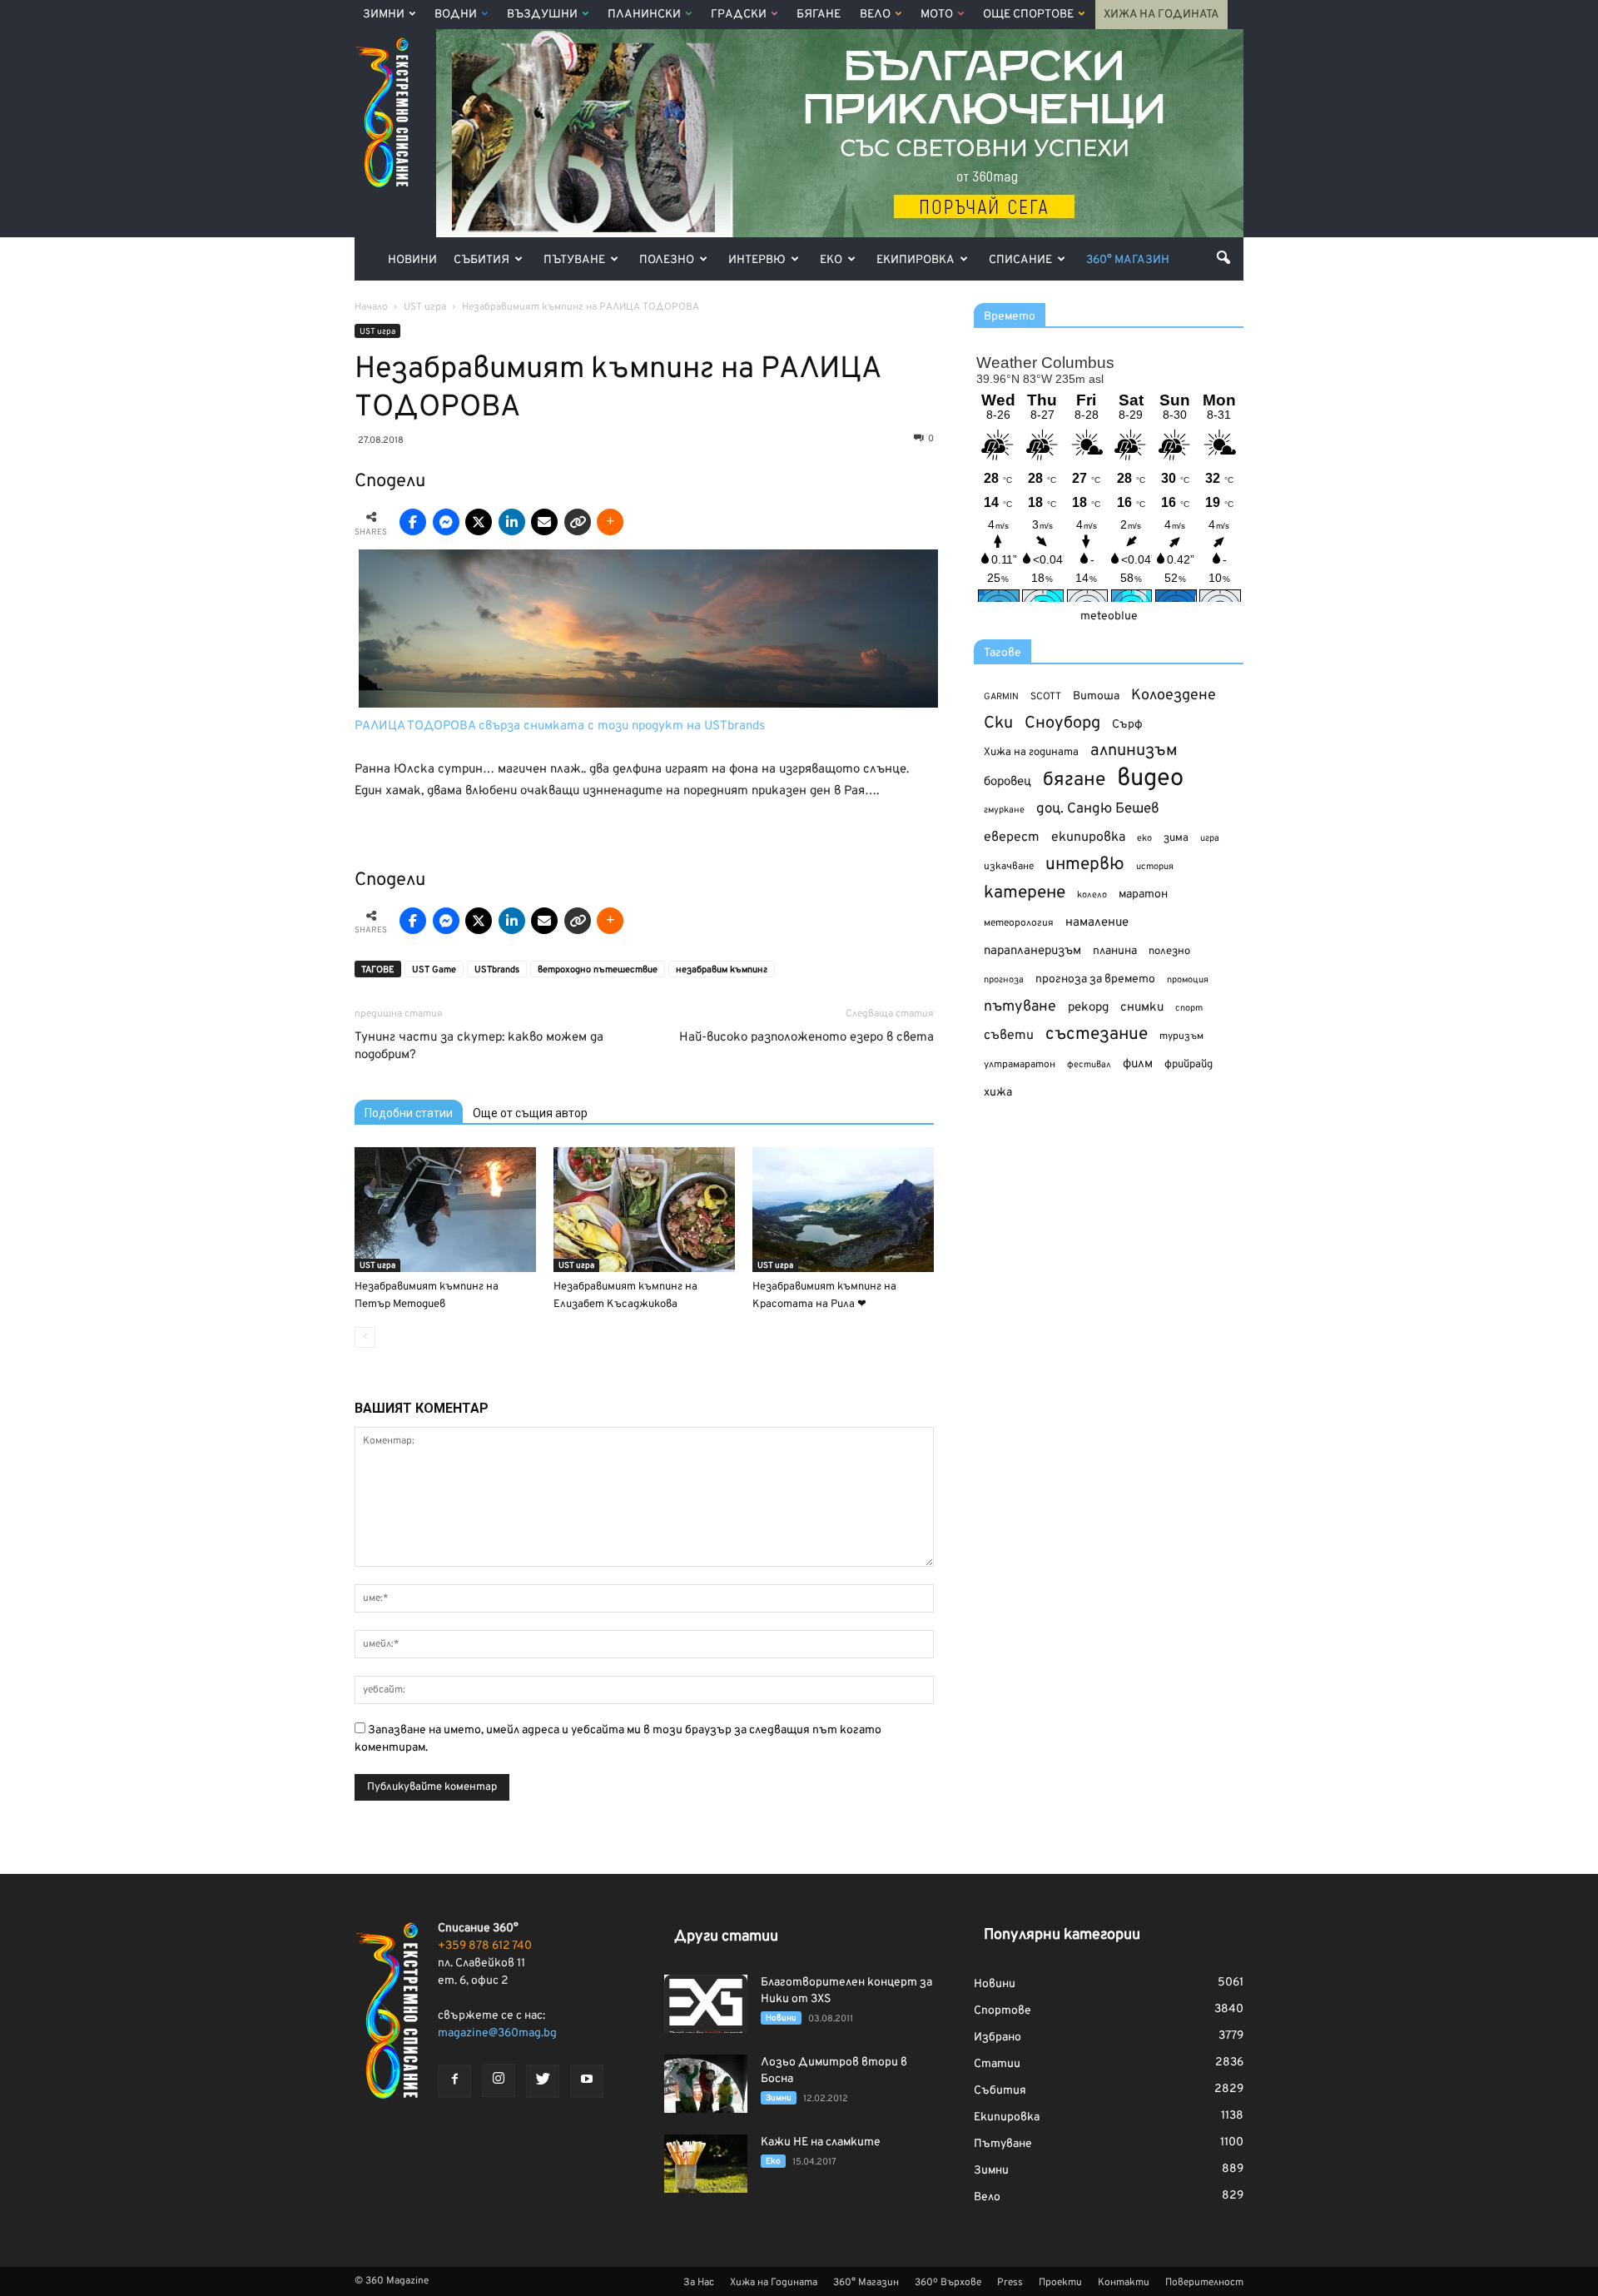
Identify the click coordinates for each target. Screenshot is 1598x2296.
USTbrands (497, 970)
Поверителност (1204, 2283)
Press (1010, 2283)
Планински (644, 15)
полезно (1169, 952)
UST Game (434, 970)
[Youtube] (587, 2081)
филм (1138, 1064)
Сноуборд (1062, 724)
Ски (998, 724)
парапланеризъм (1032, 951)
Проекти (1060, 2283)
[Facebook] (454, 2081)
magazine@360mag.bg (497, 2033)
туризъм (1181, 1036)
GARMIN (1001, 697)
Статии (997, 2064)
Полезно (667, 260)
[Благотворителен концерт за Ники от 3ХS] (706, 2004)
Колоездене (1174, 696)
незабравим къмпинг (722, 970)
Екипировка (916, 260)
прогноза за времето (1095, 979)
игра (1210, 838)
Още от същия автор (530, 1113)
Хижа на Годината (1161, 15)
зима (1176, 838)
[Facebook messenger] (446, 522)
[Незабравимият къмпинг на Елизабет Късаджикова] (644, 1210)
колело (1092, 895)
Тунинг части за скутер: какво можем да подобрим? (479, 1046)
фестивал (1089, 1065)
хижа (998, 1093)
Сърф (1127, 725)
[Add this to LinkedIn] (512, 522)
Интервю (757, 260)
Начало (371, 307)
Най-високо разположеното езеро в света (806, 1038)
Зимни (384, 15)
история (1155, 867)
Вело (875, 15)
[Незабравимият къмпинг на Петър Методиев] (445, 1210)
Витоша (1096, 696)
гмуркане (1004, 810)
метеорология (1019, 923)
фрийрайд (1189, 1065)
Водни (456, 15)
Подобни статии (409, 1113)
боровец (1007, 782)
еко (1144, 838)
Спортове (1002, 2011)
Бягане (819, 15)
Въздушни (542, 15)
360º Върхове (948, 2283)
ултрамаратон (1020, 1065)
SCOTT (1046, 697)
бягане (1074, 780)
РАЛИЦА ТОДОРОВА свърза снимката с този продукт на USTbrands (560, 726)
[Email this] (544, 522)
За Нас (699, 2283)
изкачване (1009, 867)
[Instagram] (499, 2080)
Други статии (726, 1937)
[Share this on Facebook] (413, 522)
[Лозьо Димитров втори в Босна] (706, 2084)
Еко (831, 260)
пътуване (1020, 1007)
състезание (1097, 1034)
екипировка (1088, 837)
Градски (739, 15)
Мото (937, 15)
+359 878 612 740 (485, 1946)
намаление (1097, 923)
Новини (412, 260)
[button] (1223, 257)
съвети (1009, 1036)
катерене (1025, 894)
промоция (1188, 980)
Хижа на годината (1031, 753)
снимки (1142, 1008)
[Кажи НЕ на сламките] (706, 2164)
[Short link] (578, 522)
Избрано (998, 2038)
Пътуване (574, 260)
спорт (1189, 1008)
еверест (1012, 837)
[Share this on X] (479, 522)
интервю (1085, 865)
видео (1150, 779)
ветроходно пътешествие (598, 970)
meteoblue (1109, 616)
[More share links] (610, 522)
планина (1115, 951)
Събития (481, 260)
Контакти (1124, 2283)
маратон (1143, 895)
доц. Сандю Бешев (1098, 809)
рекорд (1088, 1008)
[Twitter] (543, 2081)
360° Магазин (1128, 260)
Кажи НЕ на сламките (821, 2142)
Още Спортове (1028, 15)
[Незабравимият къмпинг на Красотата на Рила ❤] (843, 1210)
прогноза (1004, 980)
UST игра (377, 332)
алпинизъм (1134, 751)
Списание (1020, 260)
